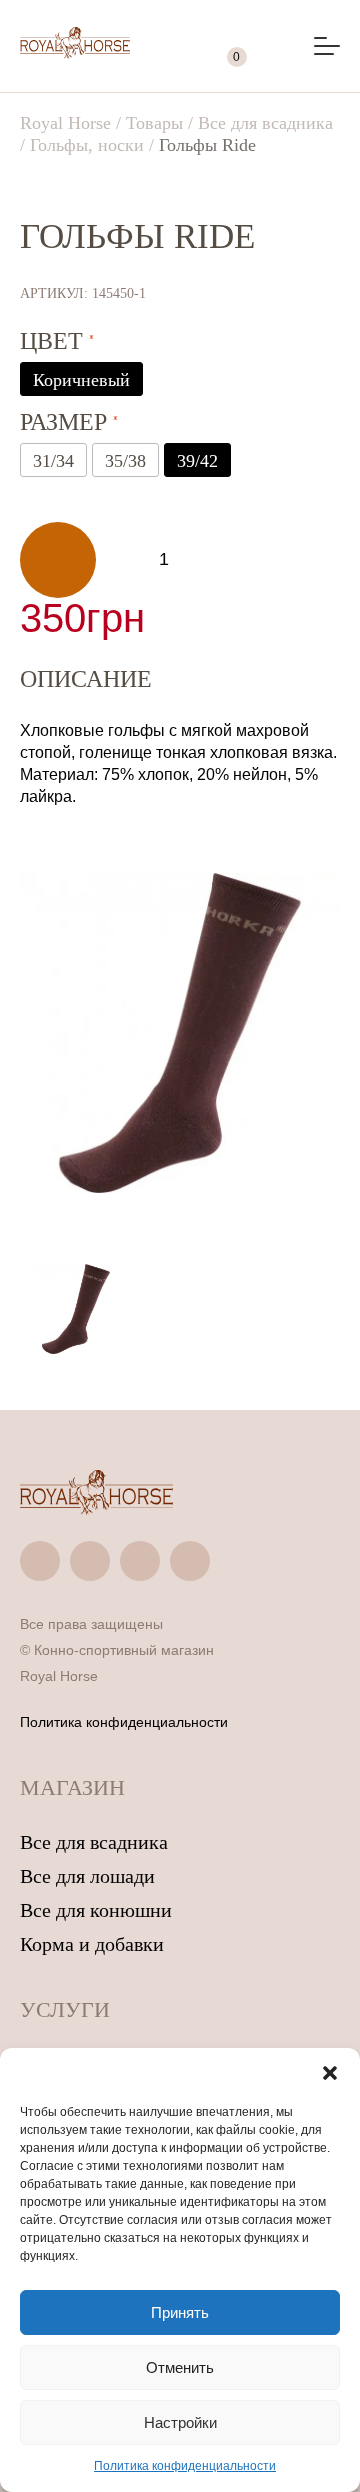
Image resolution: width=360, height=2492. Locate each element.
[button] (330, 2073)
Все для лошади (87, 1876)
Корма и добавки (92, 1944)
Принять (180, 2312)
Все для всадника (94, 1842)
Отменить (180, 2367)
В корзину (58, 560)
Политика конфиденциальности (185, 2466)
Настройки (180, 2422)
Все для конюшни (96, 1910)
